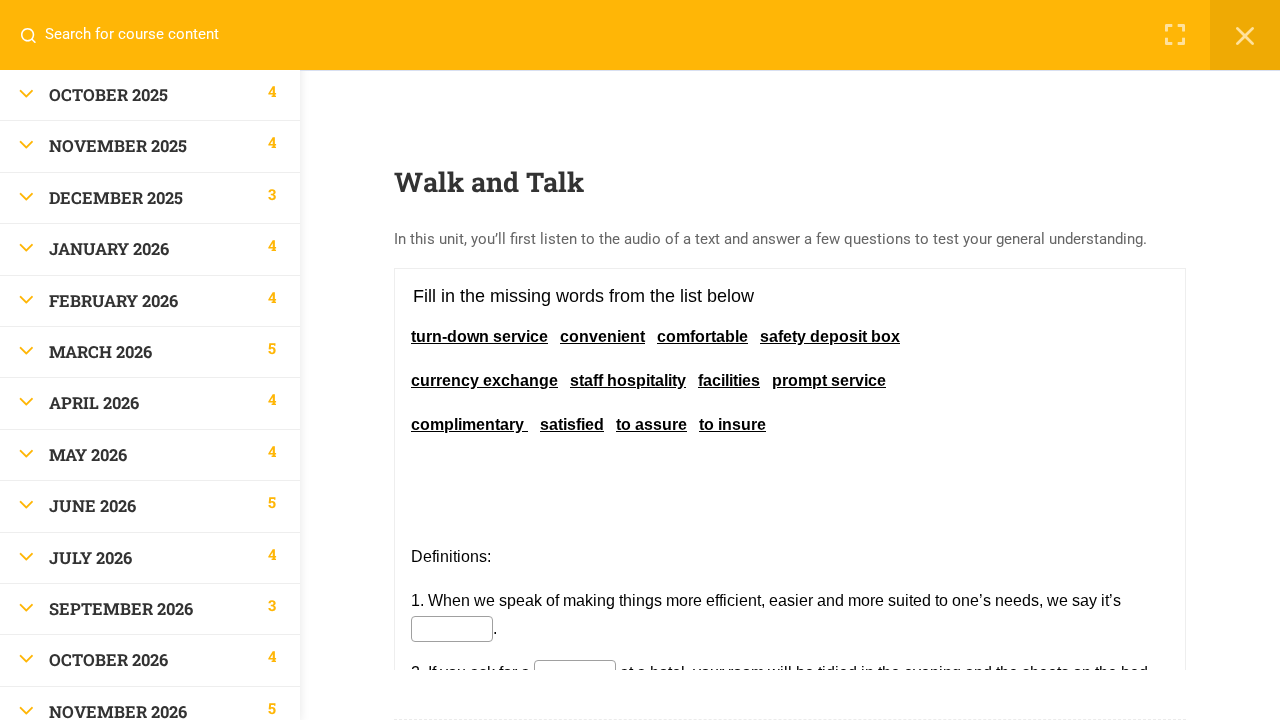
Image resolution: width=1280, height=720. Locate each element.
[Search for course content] (36, 35)
